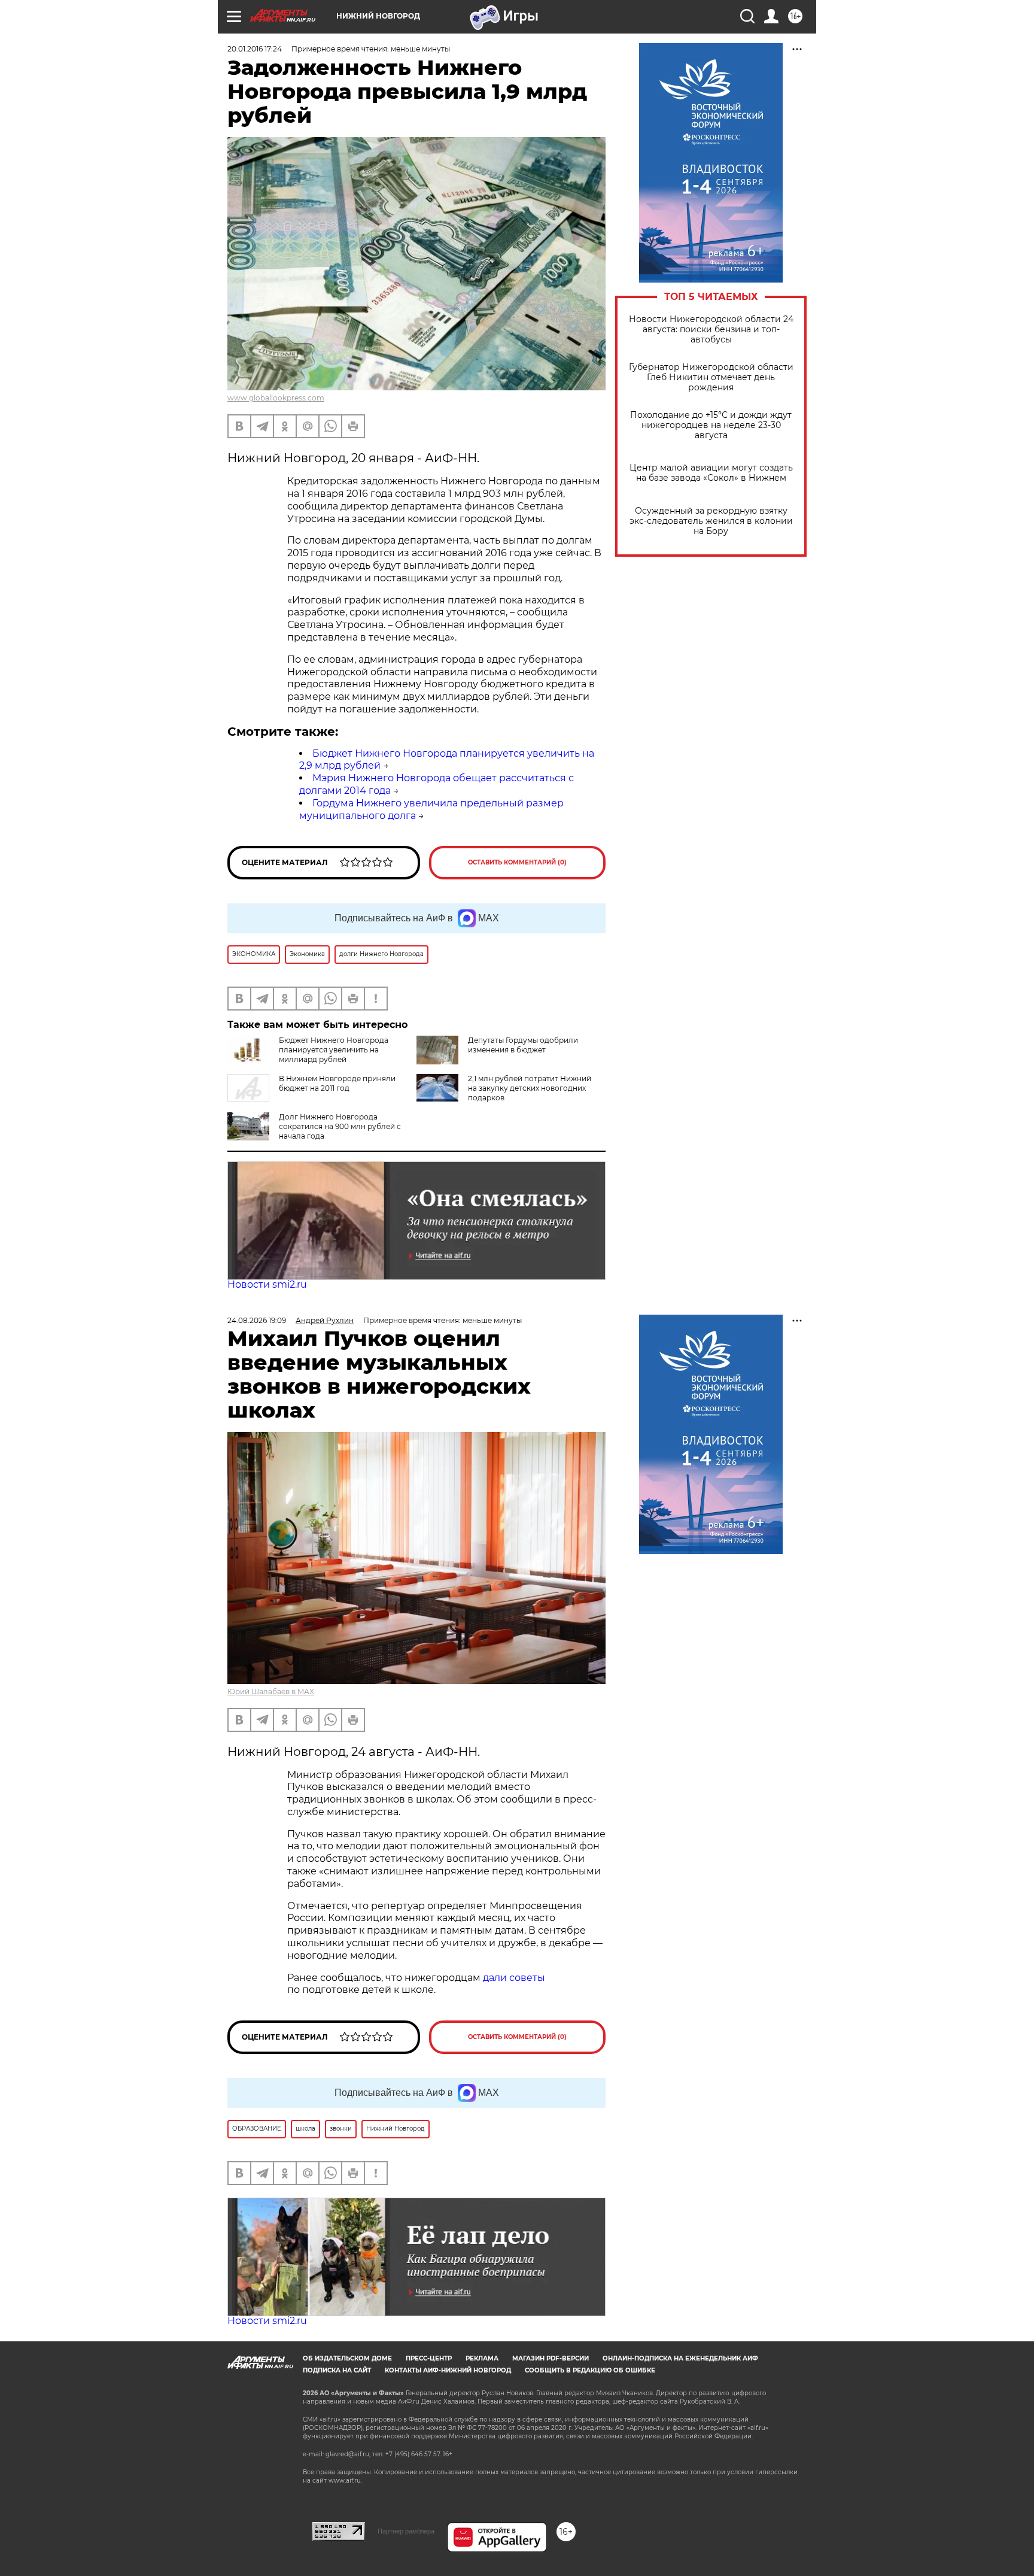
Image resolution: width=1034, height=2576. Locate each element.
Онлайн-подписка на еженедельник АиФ (680, 2358)
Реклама (482, 2358)
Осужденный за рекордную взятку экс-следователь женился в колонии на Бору (711, 521)
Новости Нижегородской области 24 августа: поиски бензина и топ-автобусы (711, 330)
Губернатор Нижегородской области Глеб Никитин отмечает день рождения (711, 377)
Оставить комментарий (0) (517, 862)
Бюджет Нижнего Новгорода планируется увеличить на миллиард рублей (334, 1050)
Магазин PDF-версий (551, 2358)
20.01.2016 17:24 (255, 49)
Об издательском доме (347, 2358)
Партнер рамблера (406, 2531)
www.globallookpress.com (276, 398)
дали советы (514, 1978)
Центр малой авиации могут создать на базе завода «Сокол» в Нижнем (711, 473)
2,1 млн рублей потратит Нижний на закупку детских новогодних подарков (530, 1088)
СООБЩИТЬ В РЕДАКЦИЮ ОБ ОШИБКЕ (590, 2370)
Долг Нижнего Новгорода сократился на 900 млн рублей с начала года (340, 1126)
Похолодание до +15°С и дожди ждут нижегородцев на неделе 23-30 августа (711, 425)
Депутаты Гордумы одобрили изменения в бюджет (523, 1045)
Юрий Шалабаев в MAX (271, 1691)
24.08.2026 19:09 (257, 1320)
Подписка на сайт (337, 2370)
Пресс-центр (429, 2358)
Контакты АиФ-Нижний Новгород (448, 2370)
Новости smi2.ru (267, 1284)
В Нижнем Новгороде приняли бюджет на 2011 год (337, 1083)
